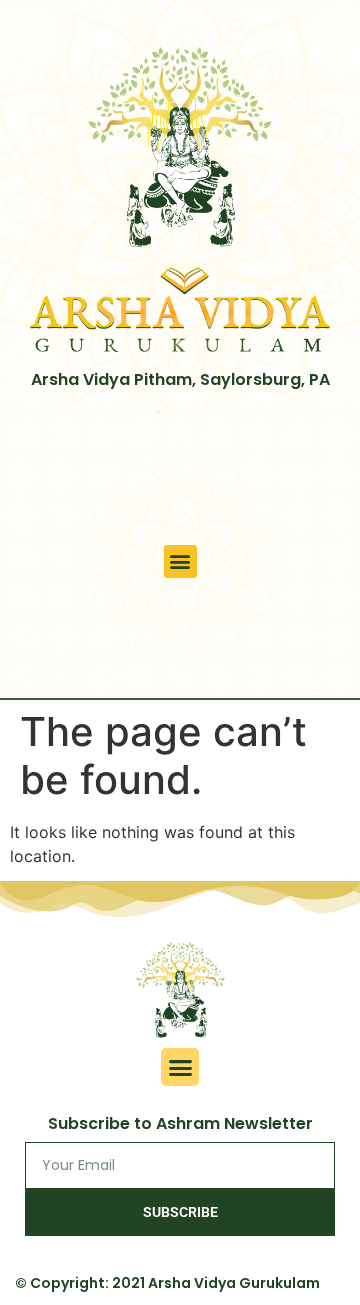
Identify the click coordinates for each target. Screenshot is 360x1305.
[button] (180, 561)
